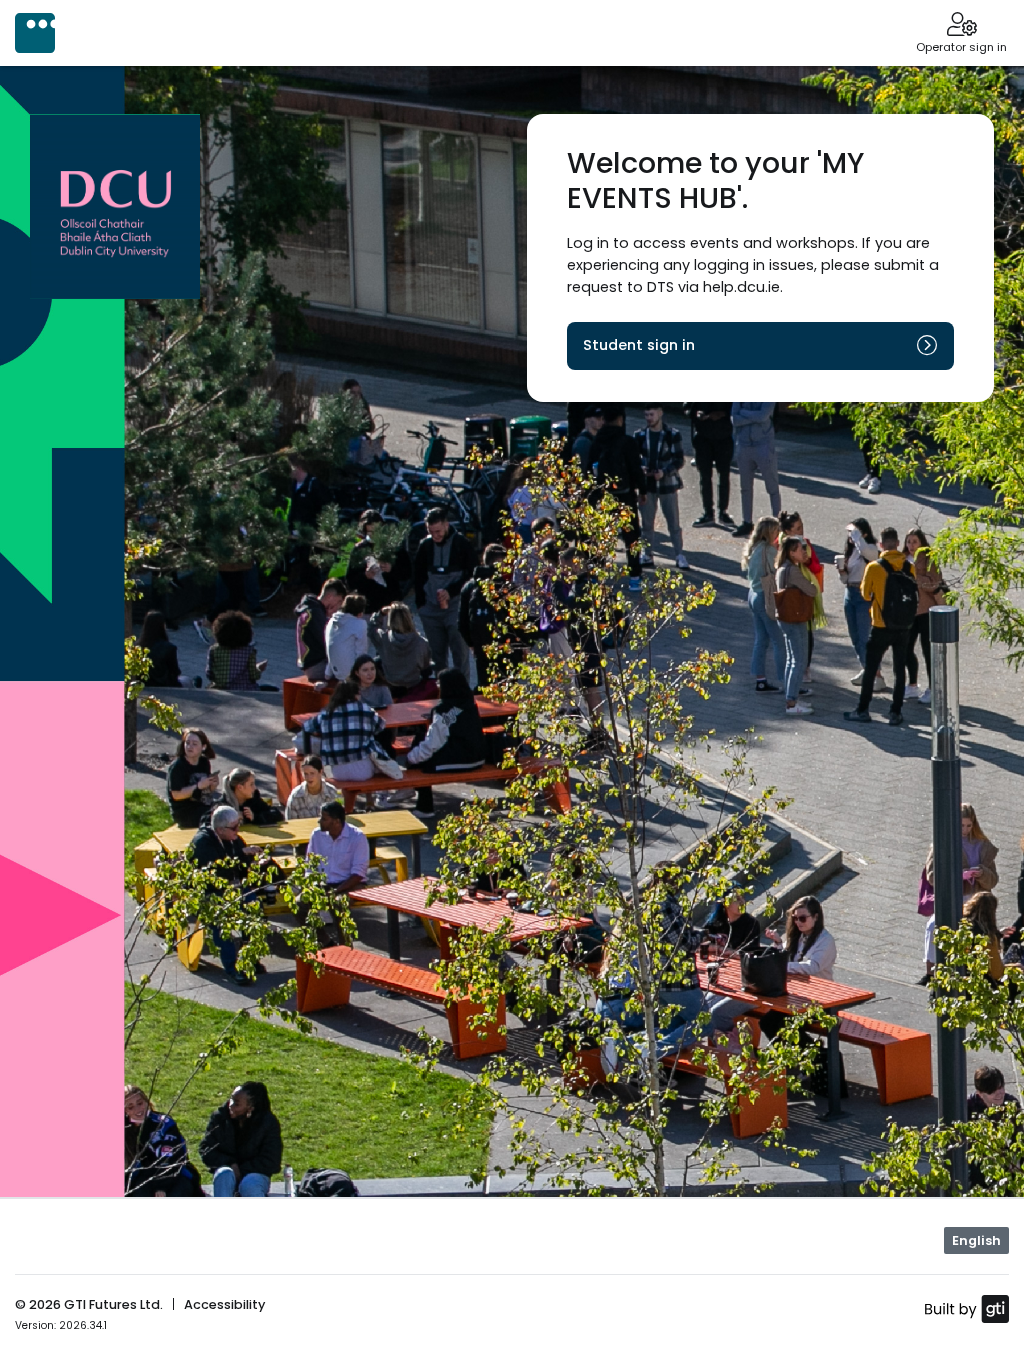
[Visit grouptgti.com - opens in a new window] (966, 1308)
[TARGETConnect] (35, 33)
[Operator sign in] (961, 26)
